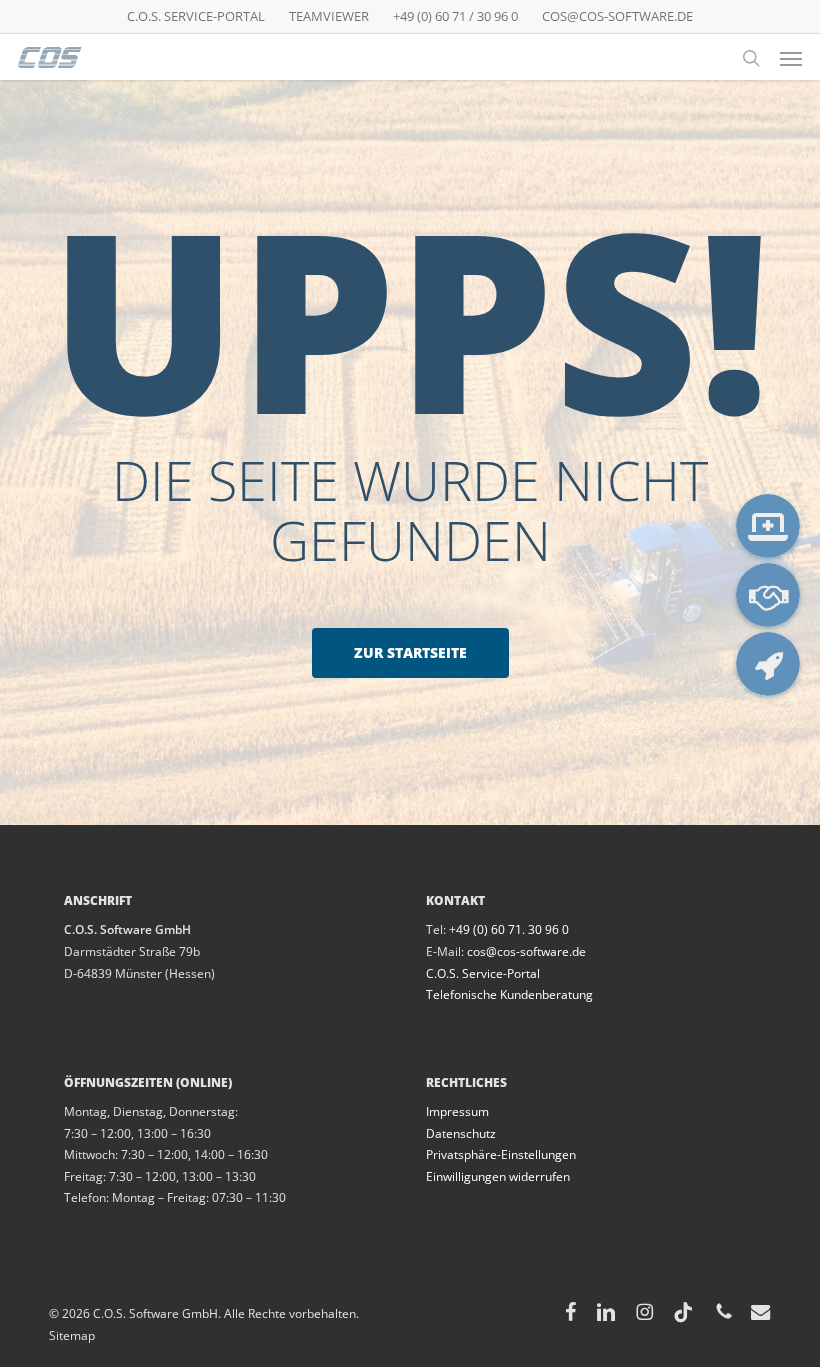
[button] (791, 58)
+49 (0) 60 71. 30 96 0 (509, 929)
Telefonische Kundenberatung (509, 994)
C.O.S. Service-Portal (483, 973)
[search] (751, 57)
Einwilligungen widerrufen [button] (498, 1176)
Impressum (457, 1111)
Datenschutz (461, 1133)
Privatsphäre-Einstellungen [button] (501, 1154)
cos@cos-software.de (526, 951)
